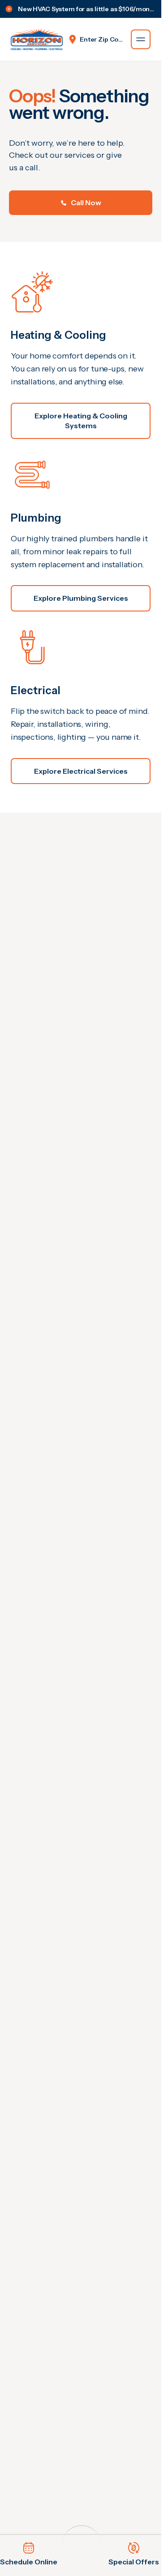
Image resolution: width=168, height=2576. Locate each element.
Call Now (86, 202)
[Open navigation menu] (141, 39)
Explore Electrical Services (81, 771)
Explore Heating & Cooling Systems (81, 421)
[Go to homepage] (37, 39)
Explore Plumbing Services (81, 598)
